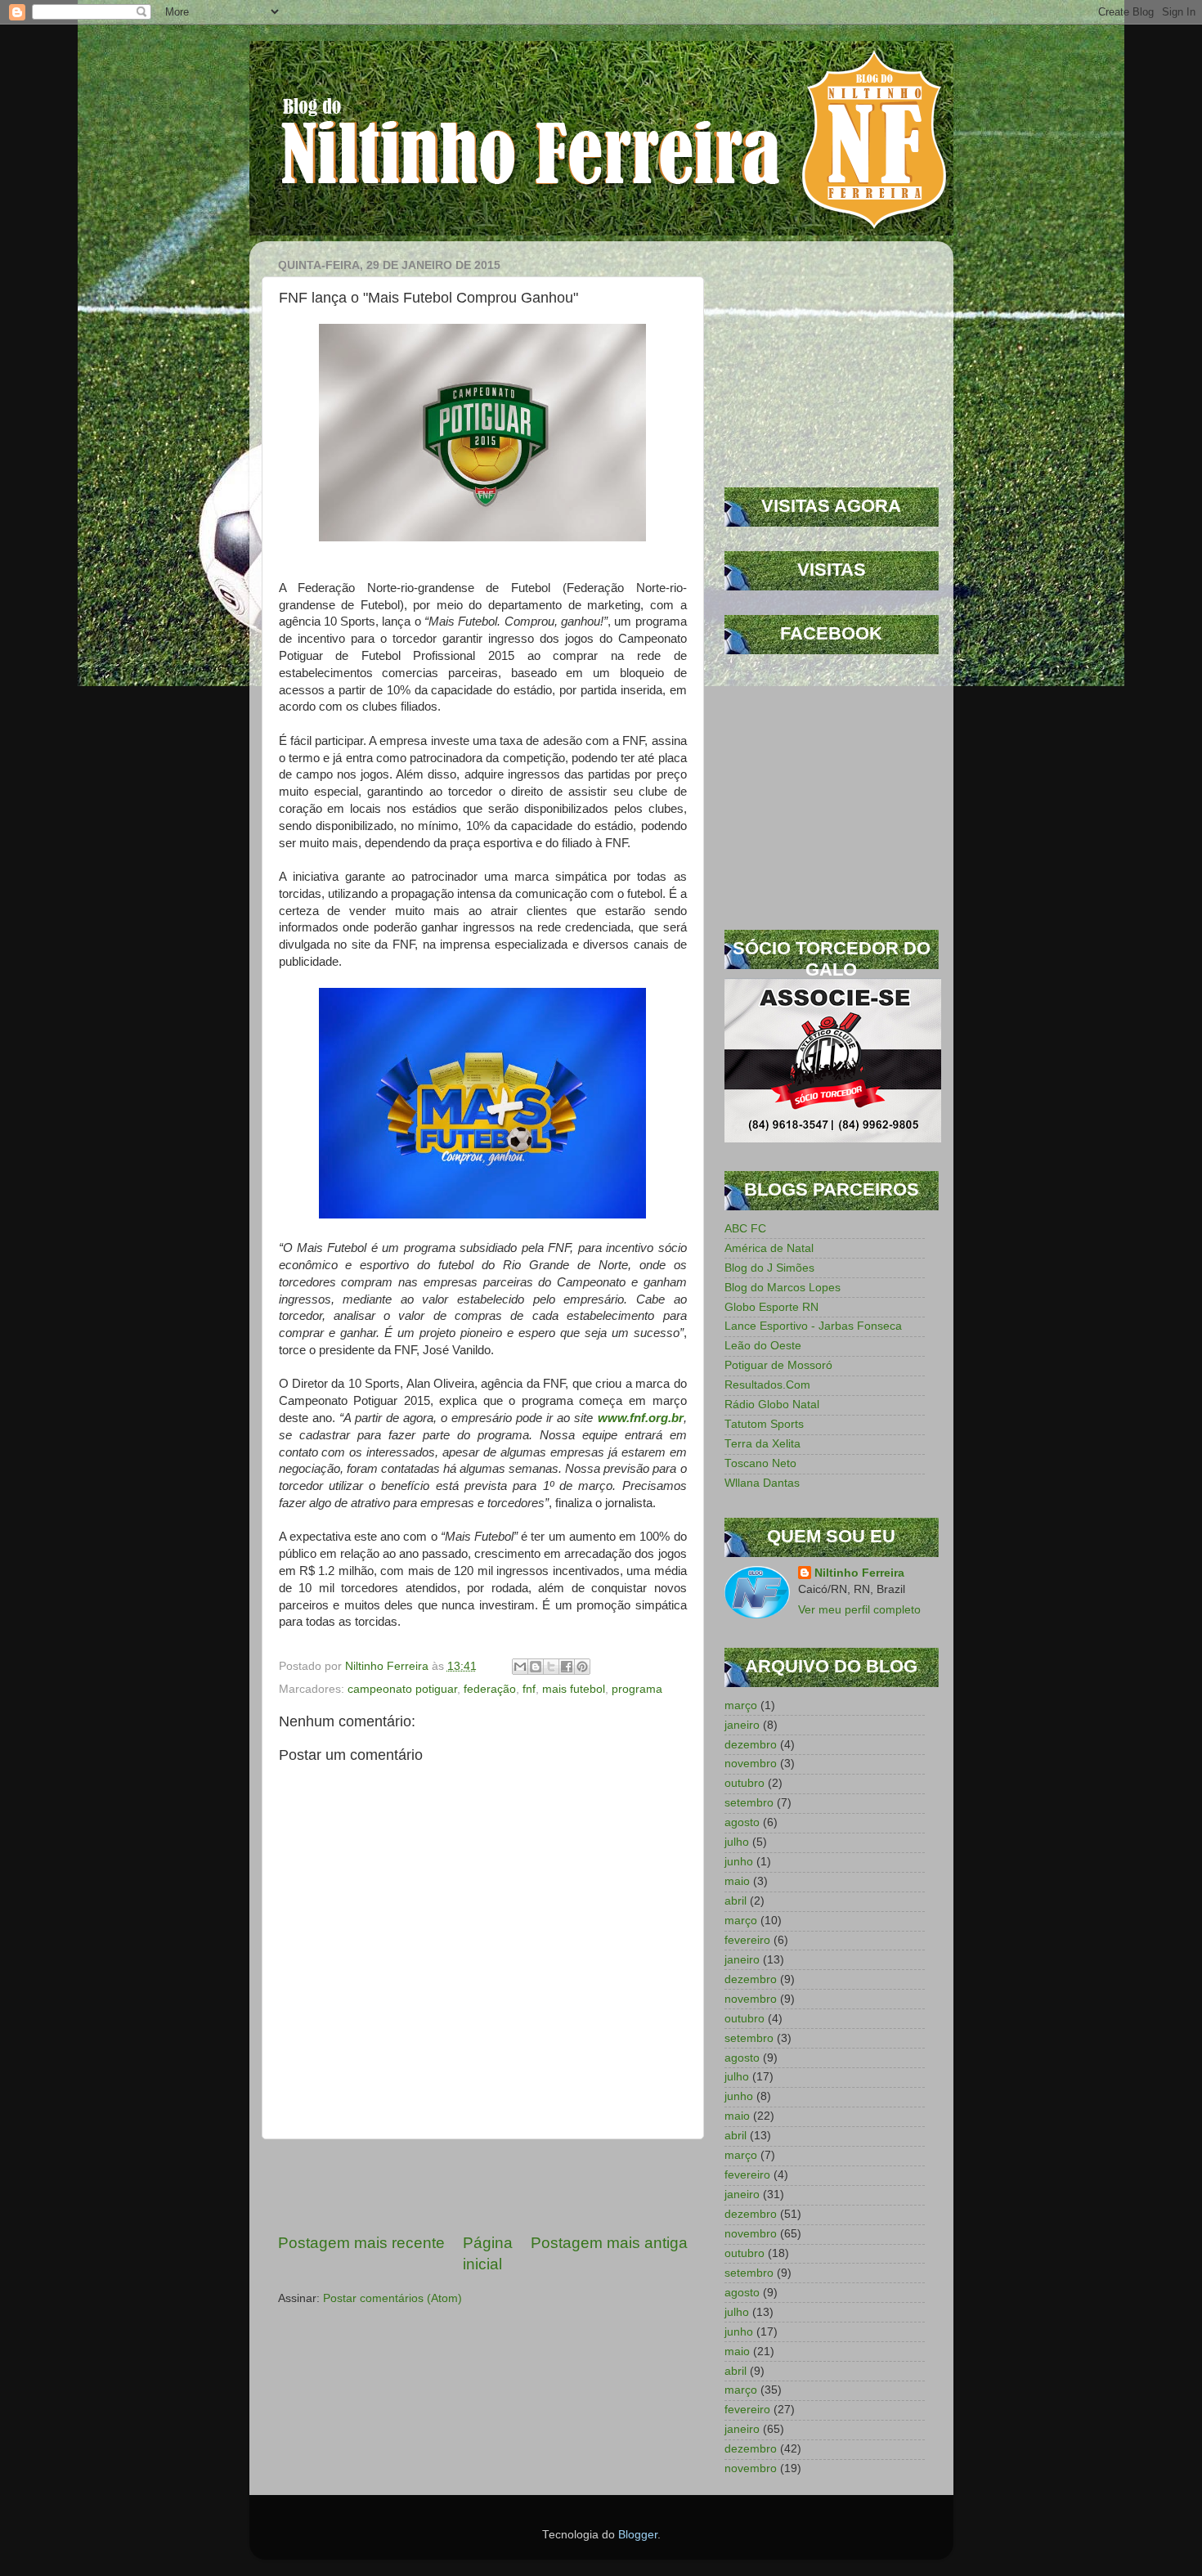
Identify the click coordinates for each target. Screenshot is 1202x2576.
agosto (742, 1822)
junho (739, 1862)
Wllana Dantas (762, 1483)
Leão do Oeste (763, 1346)
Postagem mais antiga (609, 2243)
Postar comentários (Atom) (392, 2298)
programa (637, 1689)
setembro (749, 1803)
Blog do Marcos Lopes (783, 1288)
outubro (745, 1783)
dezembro (751, 1745)
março (741, 1705)
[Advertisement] (482, 2186)
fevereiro (747, 1940)
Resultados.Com (767, 1385)
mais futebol (574, 1689)
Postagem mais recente (361, 2243)
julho (737, 1842)
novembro (751, 1764)
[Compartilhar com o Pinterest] (582, 1667)
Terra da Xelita (762, 1444)
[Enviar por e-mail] (520, 1667)
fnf (529, 1689)
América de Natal (769, 1248)
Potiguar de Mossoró (778, 1365)
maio (737, 1881)
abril (736, 1901)
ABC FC (745, 1229)
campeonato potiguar (402, 1689)
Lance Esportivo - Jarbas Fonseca (813, 1326)
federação (490, 1689)
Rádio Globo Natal (772, 1405)
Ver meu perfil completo (859, 1610)
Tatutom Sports (764, 1424)
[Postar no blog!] (536, 1667)
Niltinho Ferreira (859, 1573)
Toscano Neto (760, 1463)
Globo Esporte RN (771, 1307)
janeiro (742, 1725)
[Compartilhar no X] (551, 1667)
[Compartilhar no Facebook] (567, 1667)
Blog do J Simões (769, 1268)
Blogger (638, 2535)
